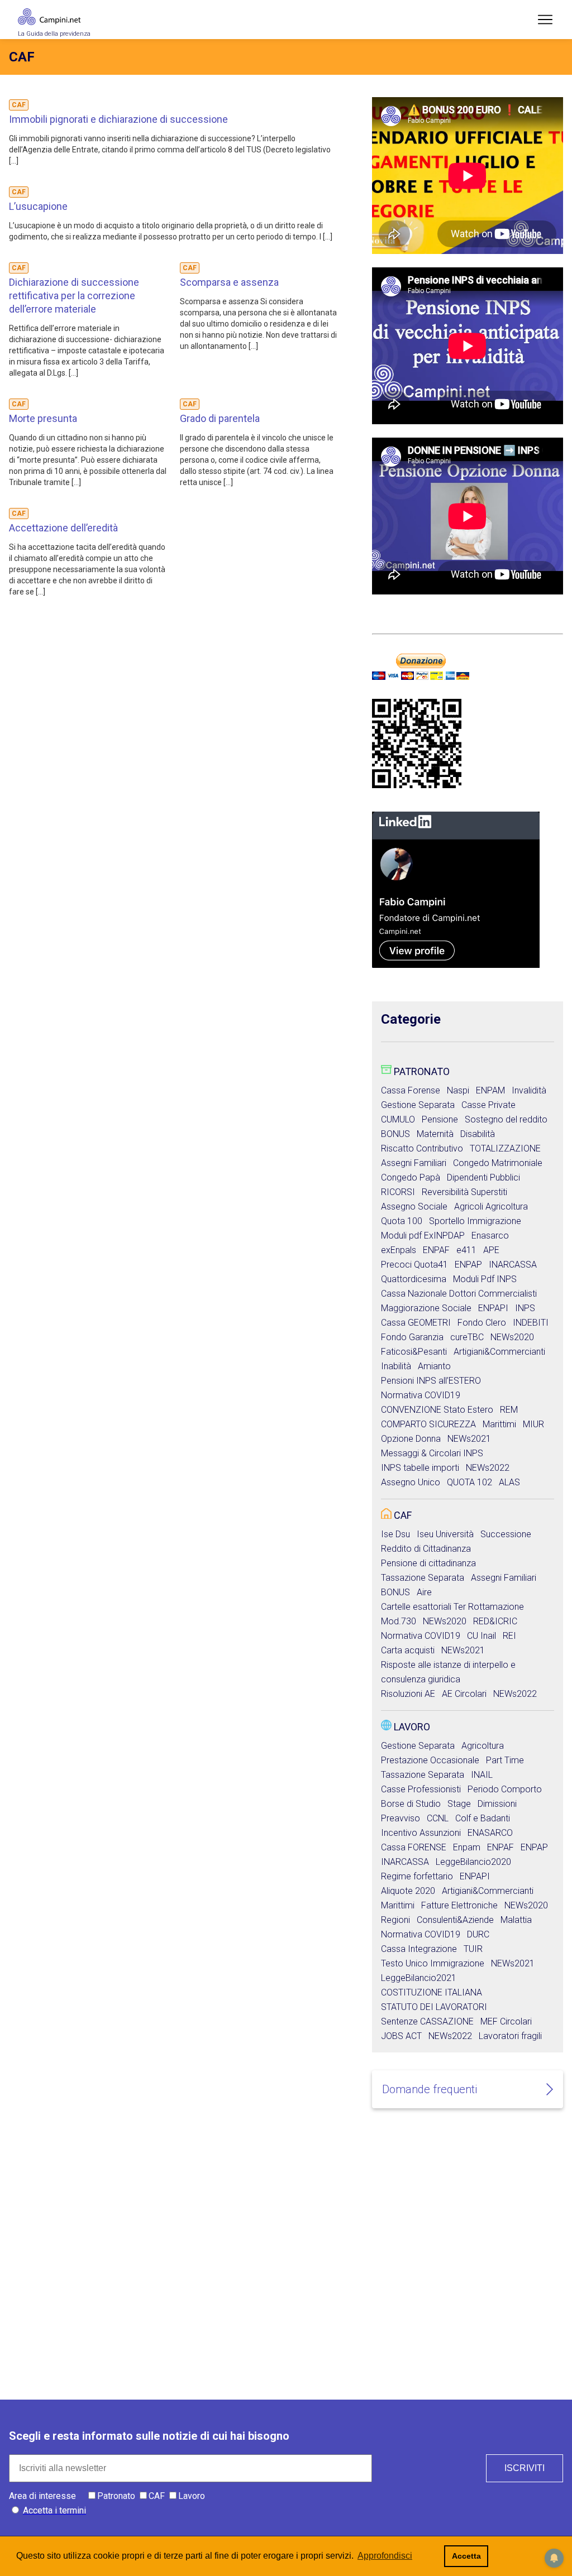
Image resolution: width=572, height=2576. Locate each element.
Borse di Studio (411, 1804)
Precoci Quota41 (414, 1265)
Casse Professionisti (421, 1789)
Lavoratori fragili (510, 2036)
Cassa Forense (411, 1090)
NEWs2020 (512, 1337)
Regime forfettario (417, 1876)
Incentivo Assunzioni (421, 1833)
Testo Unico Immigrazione (433, 1963)
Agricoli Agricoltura (491, 1207)
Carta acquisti (408, 1650)
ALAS (509, 1482)
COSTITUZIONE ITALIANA (432, 1992)
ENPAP (468, 1265)
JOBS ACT (401, 2036)
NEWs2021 (469, 1439)
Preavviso (401, 1818)
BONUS (395, 1134)
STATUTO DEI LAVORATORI (434, 2007)
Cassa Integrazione (419, 1949)
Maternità (435, 1134)
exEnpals (399, 1250)
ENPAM (490, 1090)
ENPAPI (493, 1308)
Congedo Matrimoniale (498, 1163)
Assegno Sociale (414, 1207)
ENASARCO (490, 1833)
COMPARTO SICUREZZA (428, 1424)
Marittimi (499, 1424)
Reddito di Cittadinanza (426, 1549)
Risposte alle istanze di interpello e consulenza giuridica (448, 1672)
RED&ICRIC (495, 1621)
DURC (478, 1934)
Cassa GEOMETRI (416, 1323)
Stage (459, 1804)
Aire (424, 1592)
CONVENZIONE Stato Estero (437, 1410)
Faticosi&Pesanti (414, 1352)
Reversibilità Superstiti (464, 1192)
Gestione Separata (418, 1105)
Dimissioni (497, 1804)
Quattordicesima (414, 1279)
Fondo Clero (482, 1323)
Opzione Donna (411, 1439)
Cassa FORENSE (414, 1847)
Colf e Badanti (483, 1818)
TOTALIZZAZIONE (505, 1148)
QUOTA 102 (469, 1482)
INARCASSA (513, 1265)
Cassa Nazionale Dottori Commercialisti (459, 1294)
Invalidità (529, 1090)
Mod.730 (399, 1621)
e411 (466, 1250)
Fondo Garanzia (412, 1337)
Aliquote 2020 (408, 1891)
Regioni (395, 1920)
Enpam (467, 1847)
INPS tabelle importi (420, 1468)
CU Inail (482, 1636)
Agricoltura (483, 1746)
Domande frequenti (430, 2089)
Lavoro (412, 1727)
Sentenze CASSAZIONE (427, 2021)
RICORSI (398, 1192)
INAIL (482, 1775)
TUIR (473, 1949)
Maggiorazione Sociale (426, 1308)
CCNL (438, 1818)
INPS (525, 1308)
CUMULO (398, 1119)
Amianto (434, 1366)
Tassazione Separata (423, 1578)
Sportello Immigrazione (475, 1221)
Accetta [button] (466, 2556)
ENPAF (436, 1250)
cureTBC (467, 1337)
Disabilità (478, 1134)
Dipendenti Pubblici (483, 1177)
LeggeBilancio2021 (419, 1978)
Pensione (440, 1119)
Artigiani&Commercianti (499, 1352)
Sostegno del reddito (506, 1119)
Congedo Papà (411, 1177)
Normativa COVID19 (421, 1395)
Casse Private (488, 1105)
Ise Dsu (395, 1534)
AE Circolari (464, 1694)
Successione (506, 1534)
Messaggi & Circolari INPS (432, 1453)
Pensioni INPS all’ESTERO (431, 1381)
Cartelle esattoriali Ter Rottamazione (452, 1607)
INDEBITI (531, 1323)
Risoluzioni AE (408, 1694)
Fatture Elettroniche (459, 1905)
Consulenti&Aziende (455, 1920)
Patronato (422, 1071)
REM (509, 1410)
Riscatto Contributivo (422, 1148)
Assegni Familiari (414, 1163)
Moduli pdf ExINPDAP (423, 1236)
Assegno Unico (411, 1482)
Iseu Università (445, 1534)
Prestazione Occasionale (430, 1760)
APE (491, 1250)
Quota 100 (402, 1221)
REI (509, 1636)
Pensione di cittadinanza (428, 1563)
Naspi (458, 1090)
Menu (545, 20)
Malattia (516, 1920)
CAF (403, 1515)
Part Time (505, 1760)
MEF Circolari (506, 2021)
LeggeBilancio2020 (473, 1862)
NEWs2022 (488, 1468)
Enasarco (490, 1236)
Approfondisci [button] (385, 2556)
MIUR (533, 1424)
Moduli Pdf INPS (485, 1279)
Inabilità (396, 1366)
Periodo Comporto (505, 1789)
